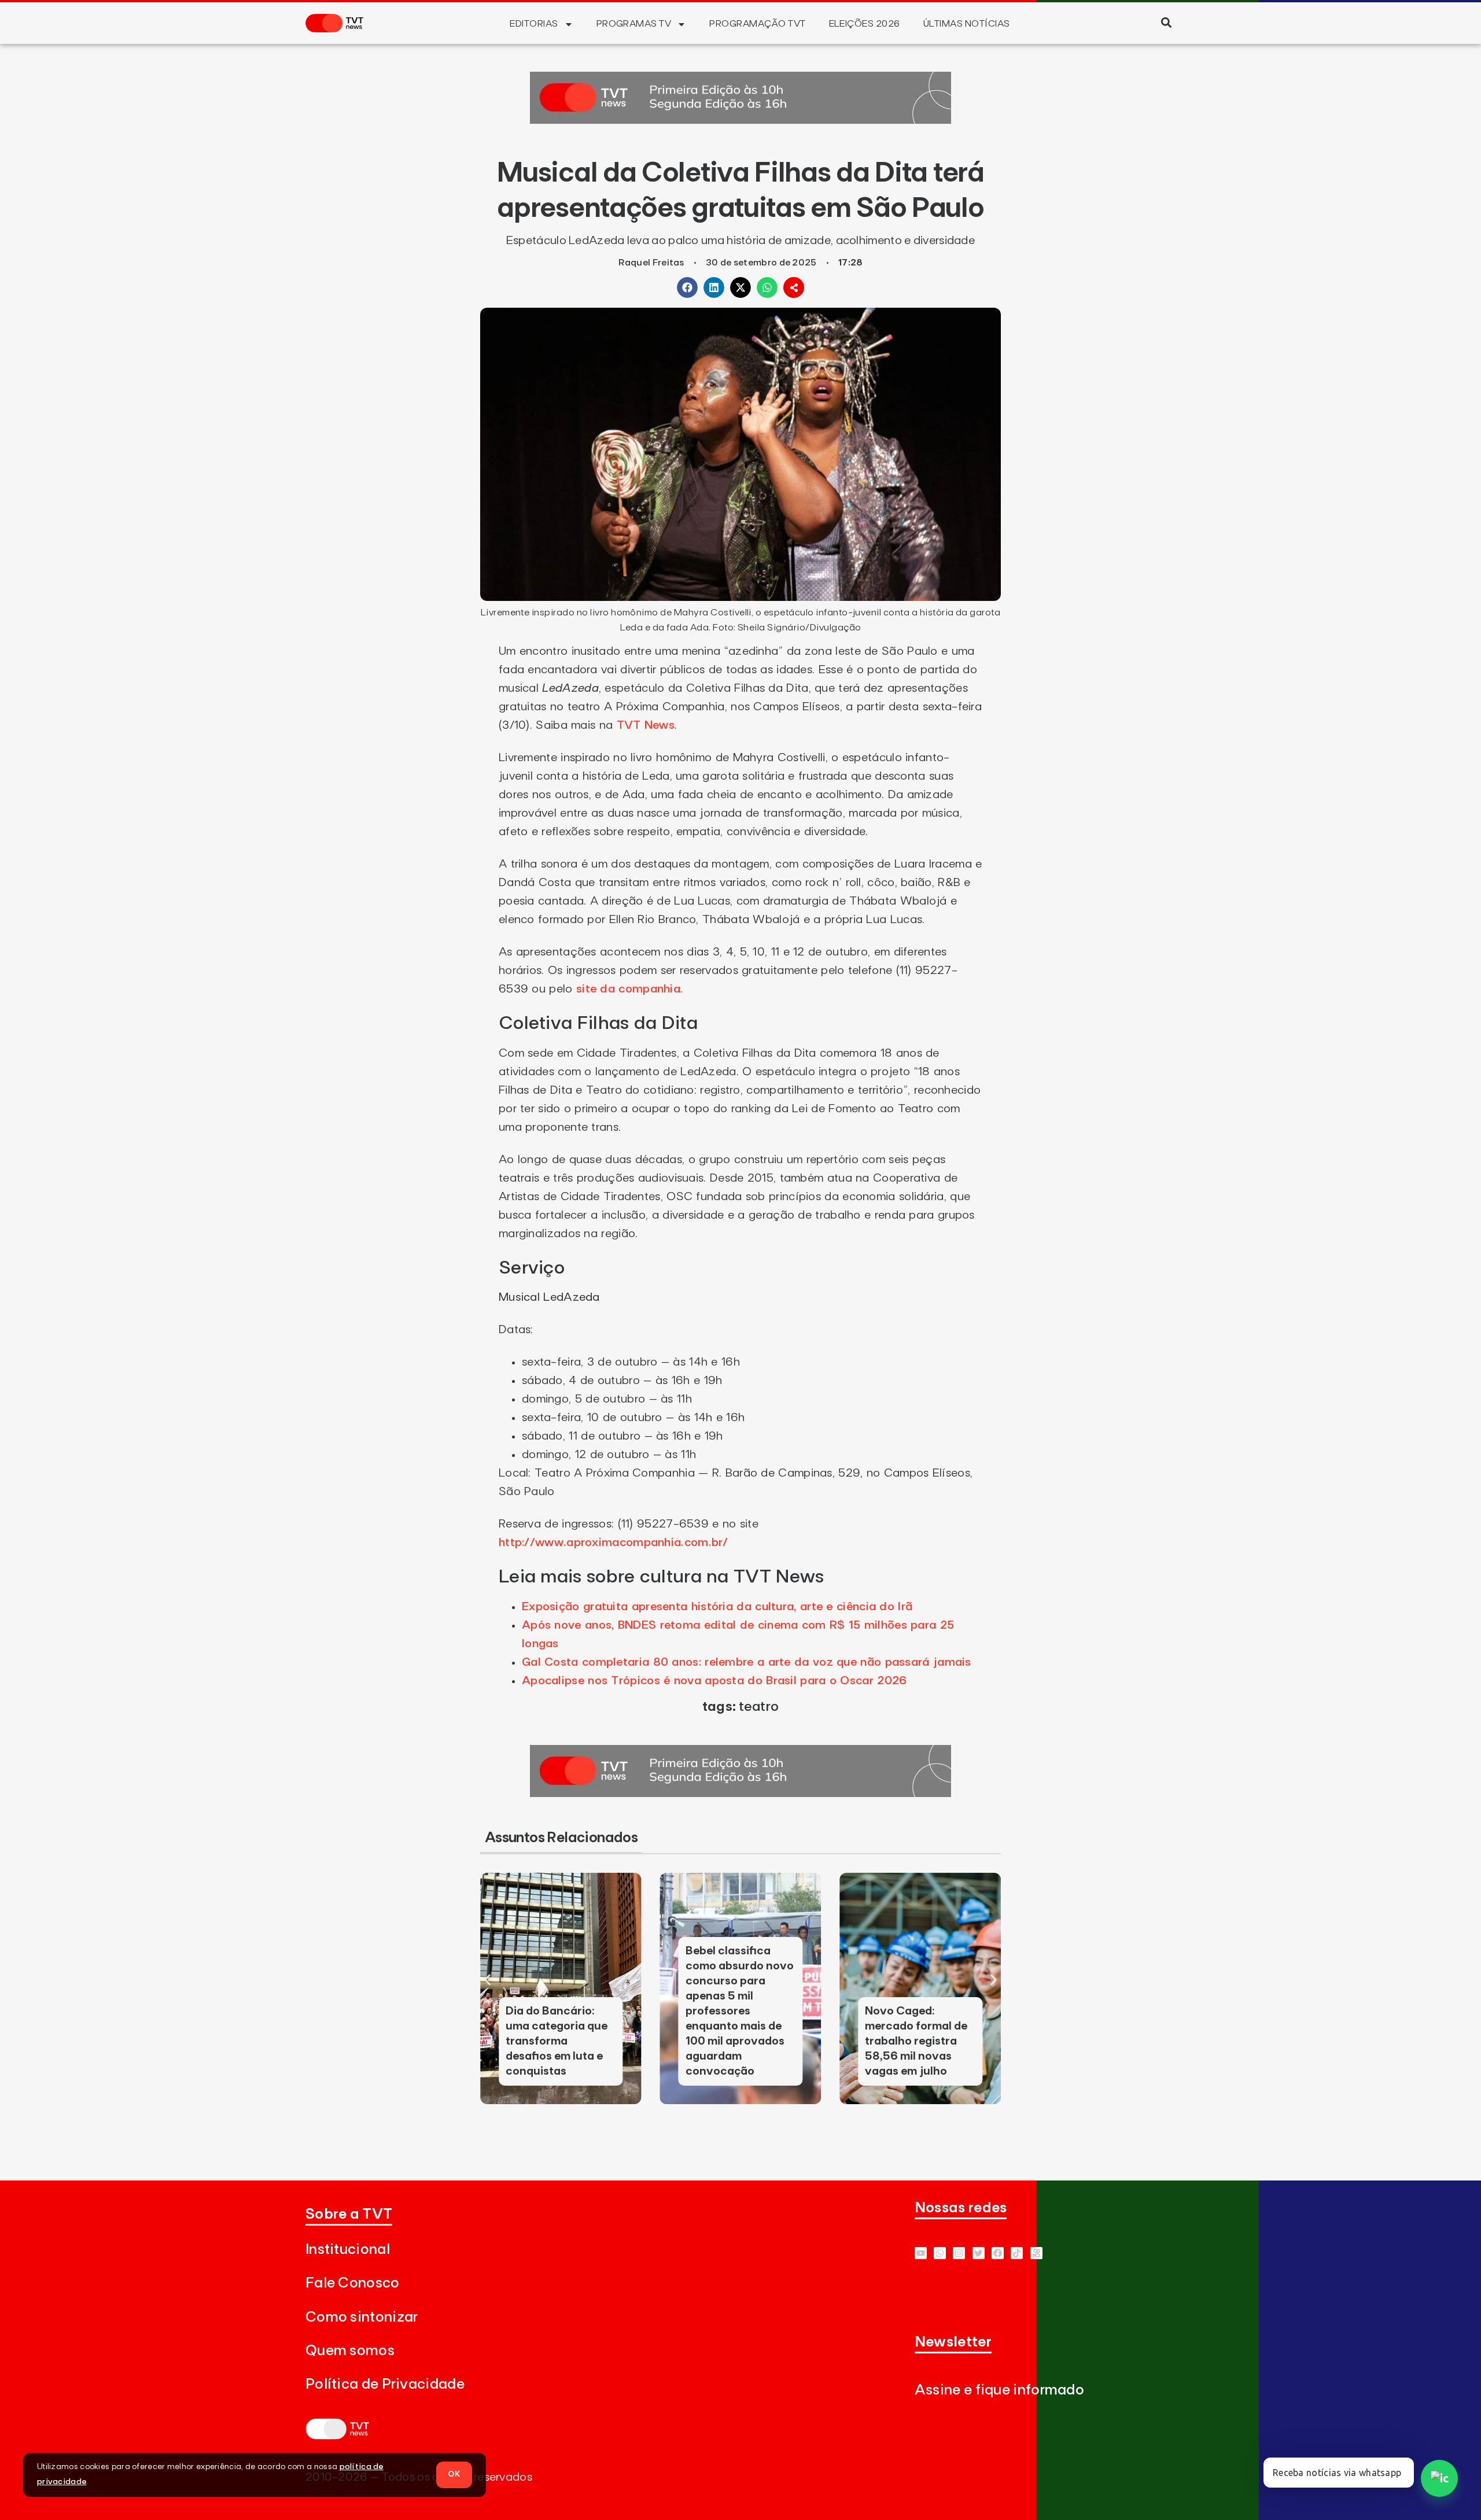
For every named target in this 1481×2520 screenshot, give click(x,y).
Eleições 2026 (865, 24)
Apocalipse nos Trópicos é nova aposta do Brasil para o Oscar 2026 (714, 1681)
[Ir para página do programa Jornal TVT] (740, 120)
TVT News (646, 725)
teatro (759, 1707)
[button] (1166, 22)
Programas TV (634, 24)
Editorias (534, 24)
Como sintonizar (362, 2317)
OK (454, 2474)
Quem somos (350, 2351)
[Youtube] (921, 2253)
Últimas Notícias (967, 24)
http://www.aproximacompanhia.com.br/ (614, 1543)
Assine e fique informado (999, 2390)
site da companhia (628, 989)
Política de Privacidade (385, 2384)
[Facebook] (998, 2253)
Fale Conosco (353, 2283)
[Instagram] (959, 2253)
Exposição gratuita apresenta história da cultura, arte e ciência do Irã (717, 1607)
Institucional (348, 2250)
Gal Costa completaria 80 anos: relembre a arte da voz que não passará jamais (747, 1662)
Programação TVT (757, 24)
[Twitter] (979, 2253)
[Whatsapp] (940, 2253)
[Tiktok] (1017, 2253)
